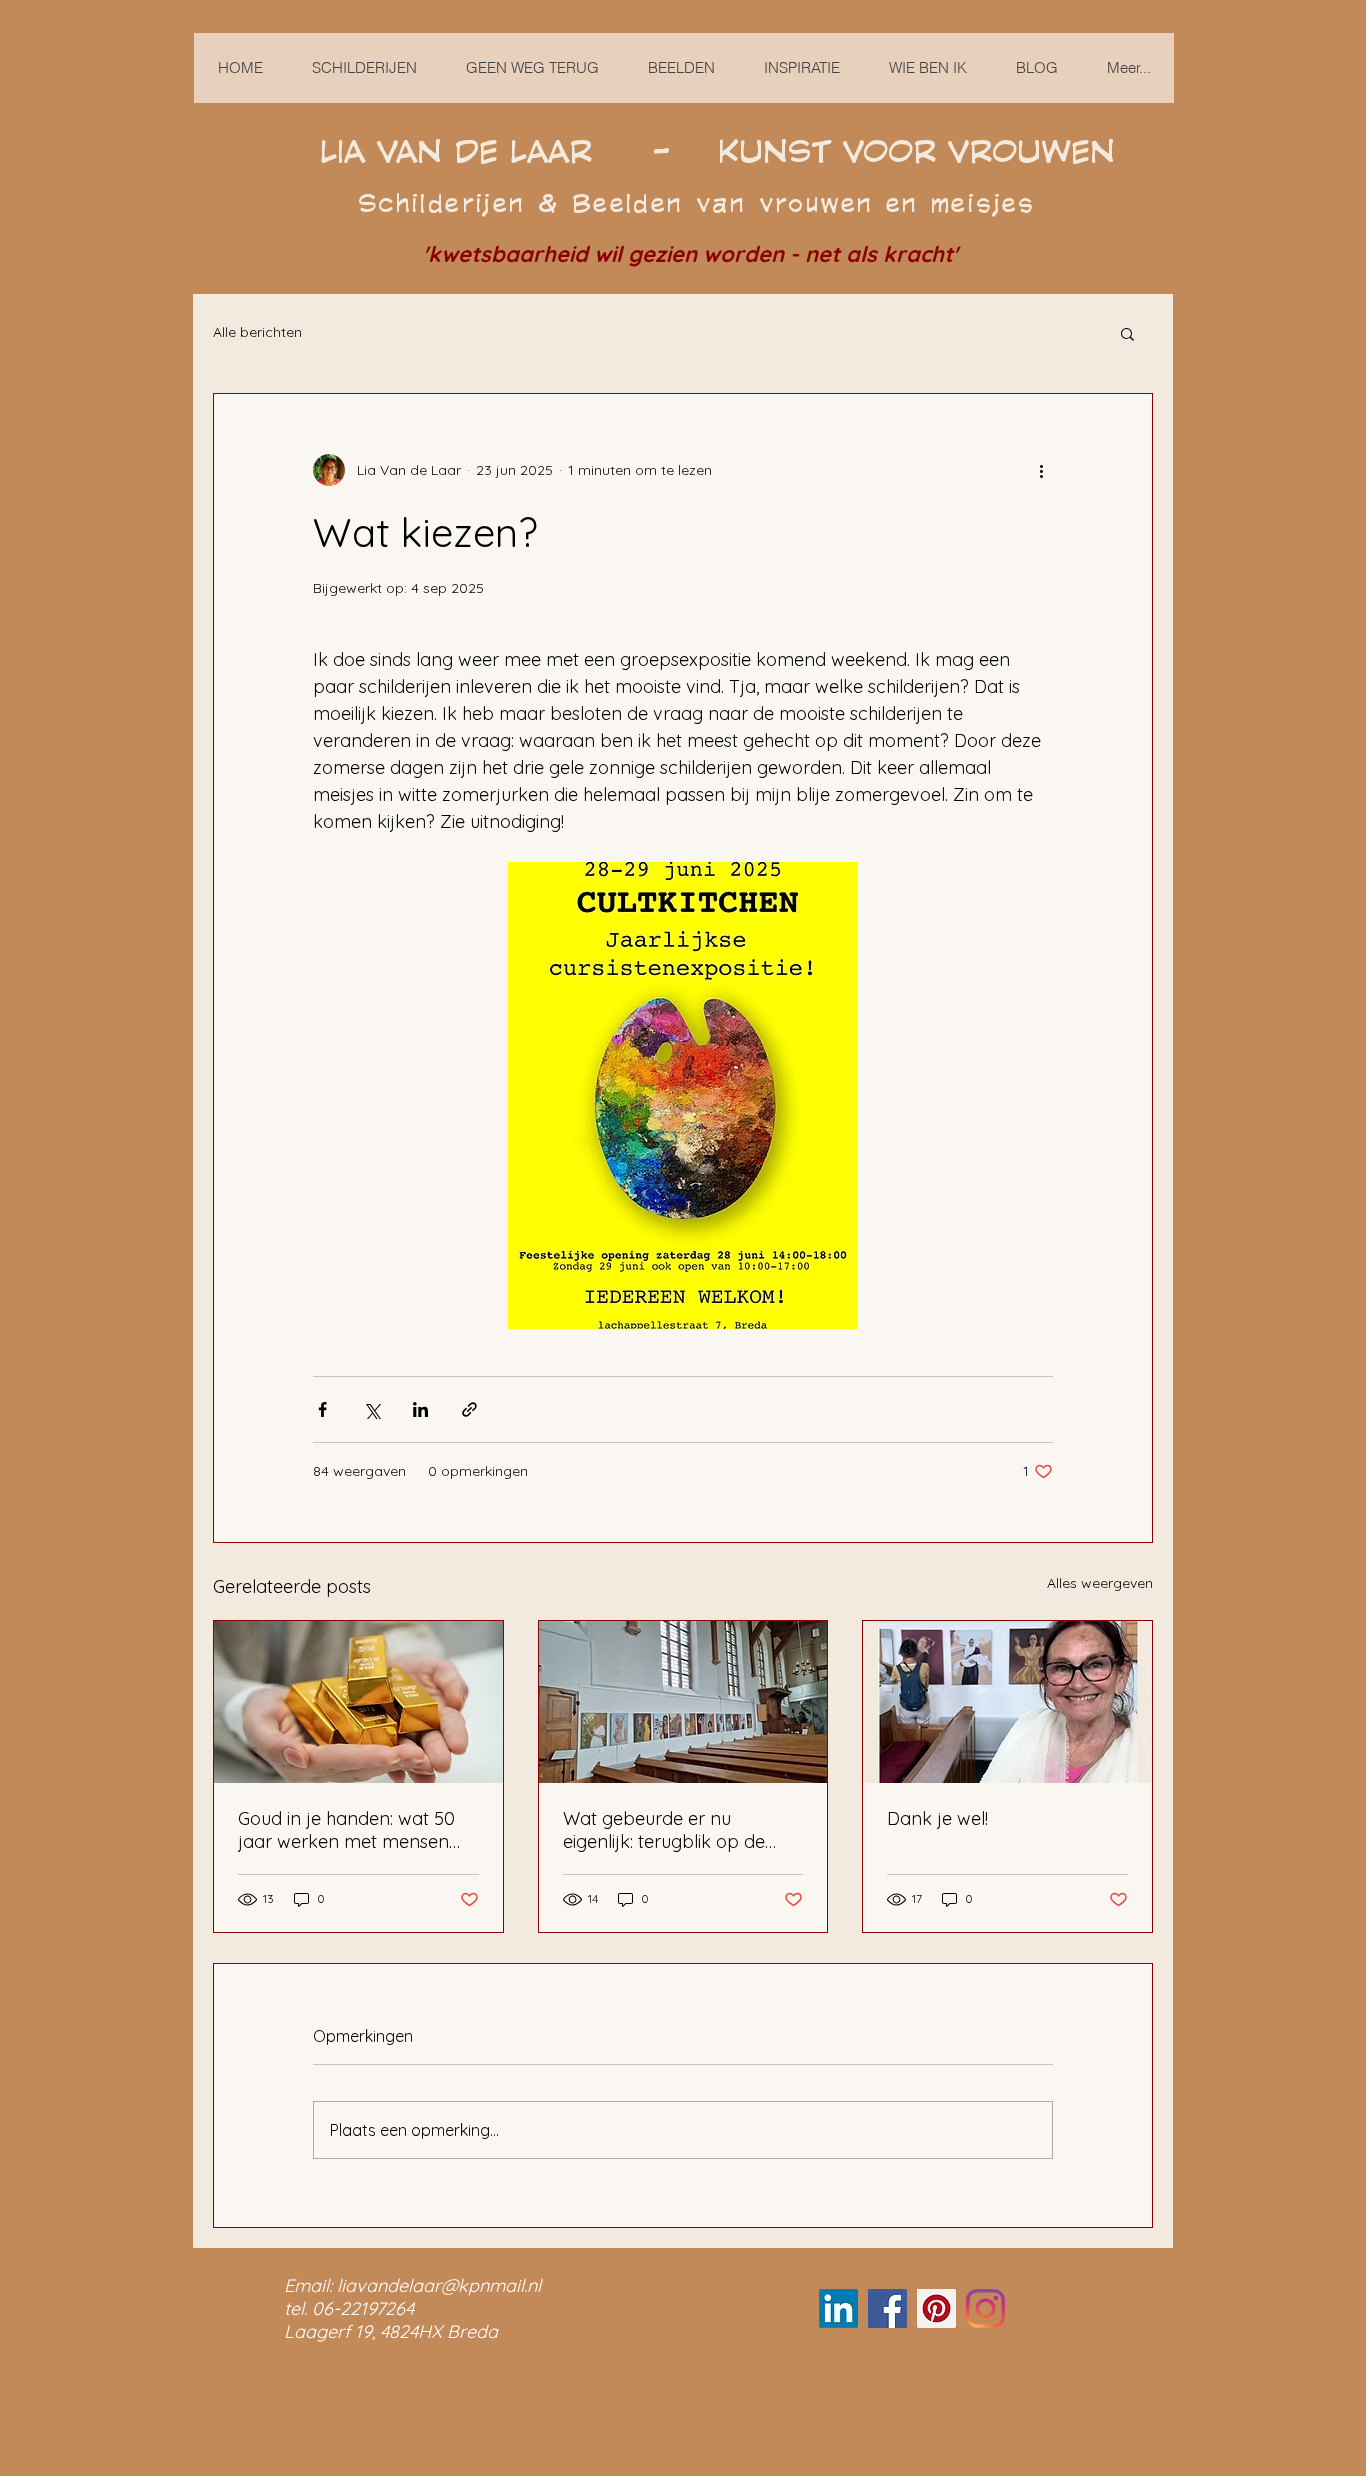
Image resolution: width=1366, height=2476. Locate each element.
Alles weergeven (1100, 1583)
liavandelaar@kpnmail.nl (439, 2285)
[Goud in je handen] (358, 1702)
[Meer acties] (1041, 470)
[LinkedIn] (838, 2308)
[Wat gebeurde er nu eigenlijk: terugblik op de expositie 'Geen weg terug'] (683, 1702)
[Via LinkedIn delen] (420, 1409)
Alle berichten (257, 332)
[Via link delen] (469, 1409)
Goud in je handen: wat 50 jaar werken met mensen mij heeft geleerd (346, 1830)
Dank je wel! (937, 1818)
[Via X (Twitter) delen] (371, 1409)
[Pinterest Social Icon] (936, 2308)
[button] (1127, 333)
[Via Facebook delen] (322, 1409)
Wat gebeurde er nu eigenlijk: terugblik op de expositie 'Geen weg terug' (670, 1830)
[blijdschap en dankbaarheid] (1007, 1702)
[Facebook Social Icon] (887, 2308)
